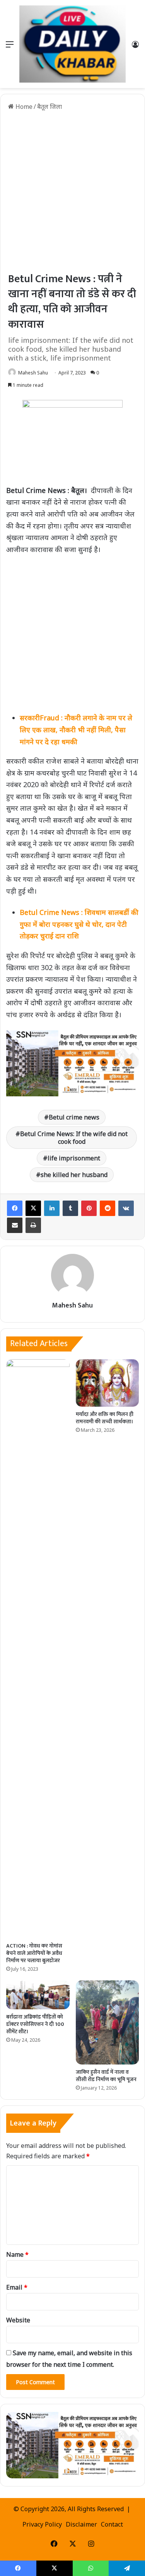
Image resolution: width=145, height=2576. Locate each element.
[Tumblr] (70, 1208)
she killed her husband (74, 1175)
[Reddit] (107, 1208)
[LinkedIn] (52, 1208)
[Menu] (10, 47)
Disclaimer (81, 2524)
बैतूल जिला (49, 107)
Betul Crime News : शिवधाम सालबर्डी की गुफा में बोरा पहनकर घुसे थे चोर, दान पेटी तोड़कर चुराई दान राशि (79, 924)
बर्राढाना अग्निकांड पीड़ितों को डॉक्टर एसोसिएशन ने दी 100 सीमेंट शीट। (35, 2024)
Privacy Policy (42, 2524)
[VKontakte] (126, 1208)
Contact (112, 2524)
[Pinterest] (89, 1208)
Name (17, 2254)
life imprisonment (74, 1158)
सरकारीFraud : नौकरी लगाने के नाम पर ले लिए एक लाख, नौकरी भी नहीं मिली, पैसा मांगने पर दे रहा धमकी (76, 729)
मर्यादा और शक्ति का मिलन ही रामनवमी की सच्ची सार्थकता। (105, 1418)
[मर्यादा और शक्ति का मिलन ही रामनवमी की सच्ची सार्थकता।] (107, 1383)
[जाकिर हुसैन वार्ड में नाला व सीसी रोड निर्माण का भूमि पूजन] (107, 2022)
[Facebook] (15, 1208)
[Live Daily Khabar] (72, 44)
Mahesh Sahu (33, 373)
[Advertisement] (72, 191)
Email (17, 2287)
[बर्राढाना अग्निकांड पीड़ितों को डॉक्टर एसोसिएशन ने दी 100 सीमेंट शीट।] (38, 1995)
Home (23, 107)
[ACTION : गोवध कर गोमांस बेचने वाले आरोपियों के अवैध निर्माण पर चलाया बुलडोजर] (38, 1649)
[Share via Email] (15, 1225)
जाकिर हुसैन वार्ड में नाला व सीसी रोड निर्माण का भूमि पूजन (106, 2076)
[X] (33, 1208)
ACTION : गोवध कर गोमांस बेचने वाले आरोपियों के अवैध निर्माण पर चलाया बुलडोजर (34, 1953)
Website (18, 2320)
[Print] (33, 1225)
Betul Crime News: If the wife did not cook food (74, 1138)
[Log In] (135, 47)
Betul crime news (74, 1117)
